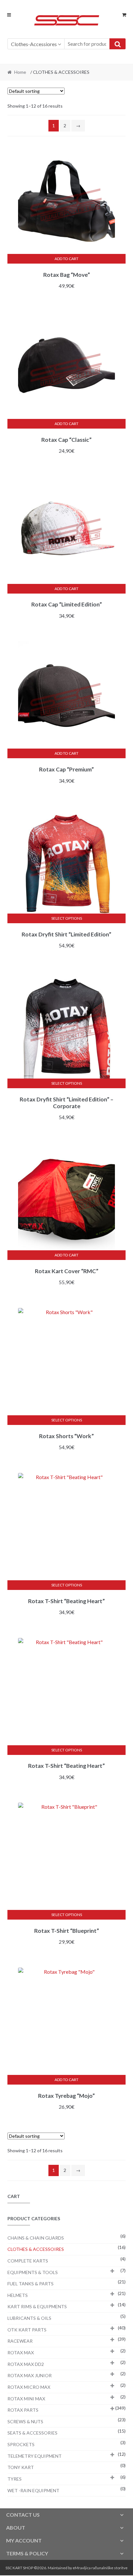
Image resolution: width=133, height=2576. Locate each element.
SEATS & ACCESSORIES (32, 2433)
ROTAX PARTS (23, 2410)
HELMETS (18, 2295)
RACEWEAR (20, 2341)
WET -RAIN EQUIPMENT (33, 2490)
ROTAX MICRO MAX (29, 2387)
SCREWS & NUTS (25, 2421)
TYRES (15, 2479)
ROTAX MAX (21, 2353)
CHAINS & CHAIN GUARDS (36, 2238)
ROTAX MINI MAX (26, 2399)
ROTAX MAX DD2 (26, 2364)
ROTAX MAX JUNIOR (30, 2375)
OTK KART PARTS (27, 2330)
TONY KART (21, 2467)
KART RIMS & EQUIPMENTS (37, 2306)
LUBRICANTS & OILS (29, 2318)
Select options (67, 918)
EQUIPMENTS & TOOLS (33, 2272)
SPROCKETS (21, 2444)
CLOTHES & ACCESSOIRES (36, 2249)
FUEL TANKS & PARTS (31, 2284)
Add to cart (66, 259)
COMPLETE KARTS (28, 2261)
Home (20, 72)
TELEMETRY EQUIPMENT (35, 2456)
